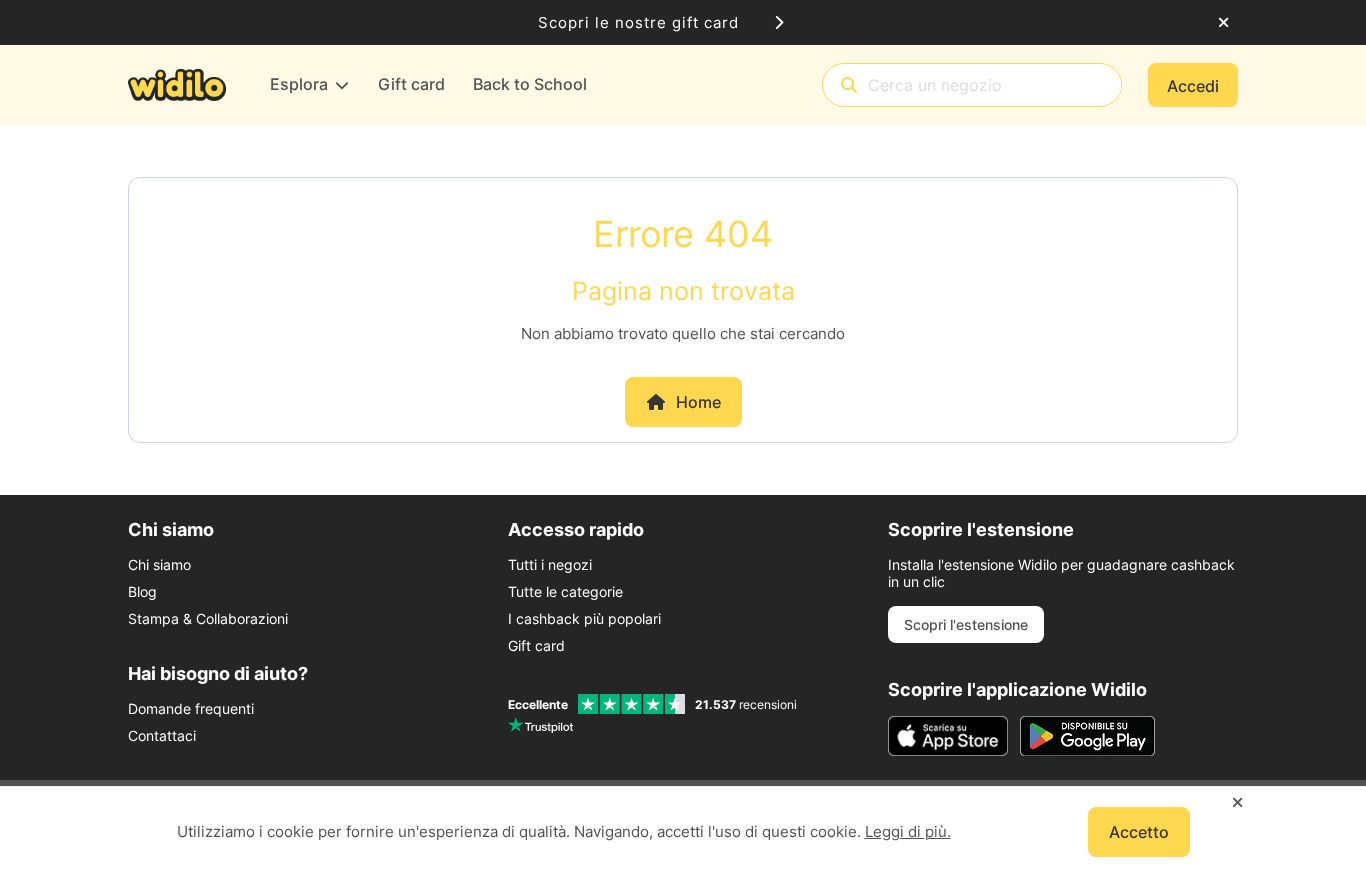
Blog (142, 591)
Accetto (1139, 832)
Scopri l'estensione (966, 624)
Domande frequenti (191, 708)
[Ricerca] (849, 85)
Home (698, 402)
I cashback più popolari (584, 618)
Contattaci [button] (162, 735)
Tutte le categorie (565, 591)
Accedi (1193, 86)
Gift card (536, 645)
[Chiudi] (1223, 23)
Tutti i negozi (550, 564)
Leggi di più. (908, 831)
